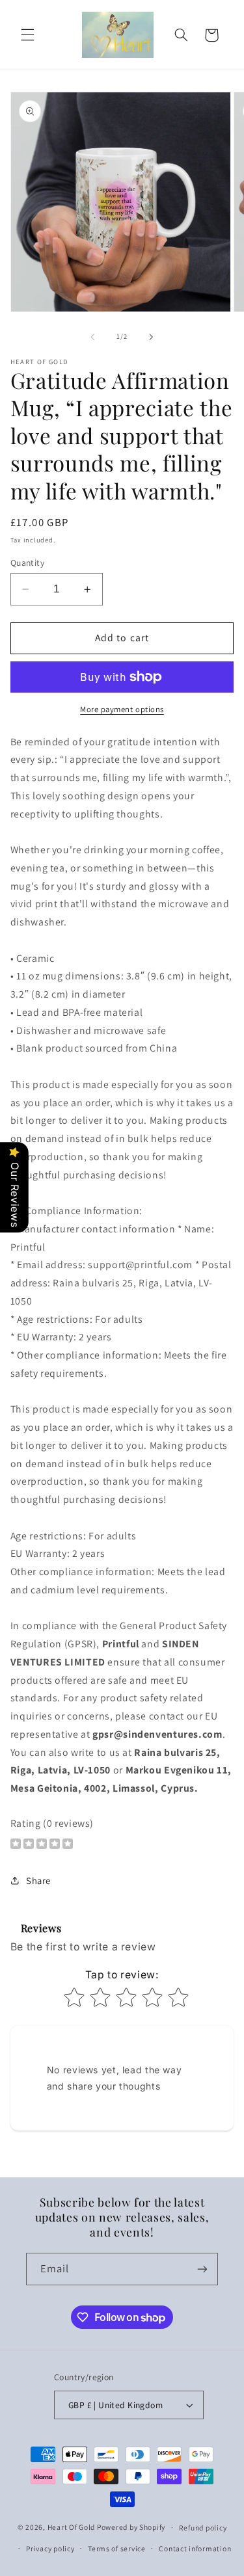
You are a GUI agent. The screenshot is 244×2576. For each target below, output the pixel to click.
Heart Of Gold (72, 2527)
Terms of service (117, 2548)
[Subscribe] (202, 2269)
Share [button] (38, 1880)
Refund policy (203, 2528)
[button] (27, 35)
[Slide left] (92, 337)
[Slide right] (152, 337)
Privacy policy (50, 2548)
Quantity (27, 563)
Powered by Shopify (131, 2527)
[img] (42, 1845)
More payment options (122, 709)
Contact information (195, 2548)
